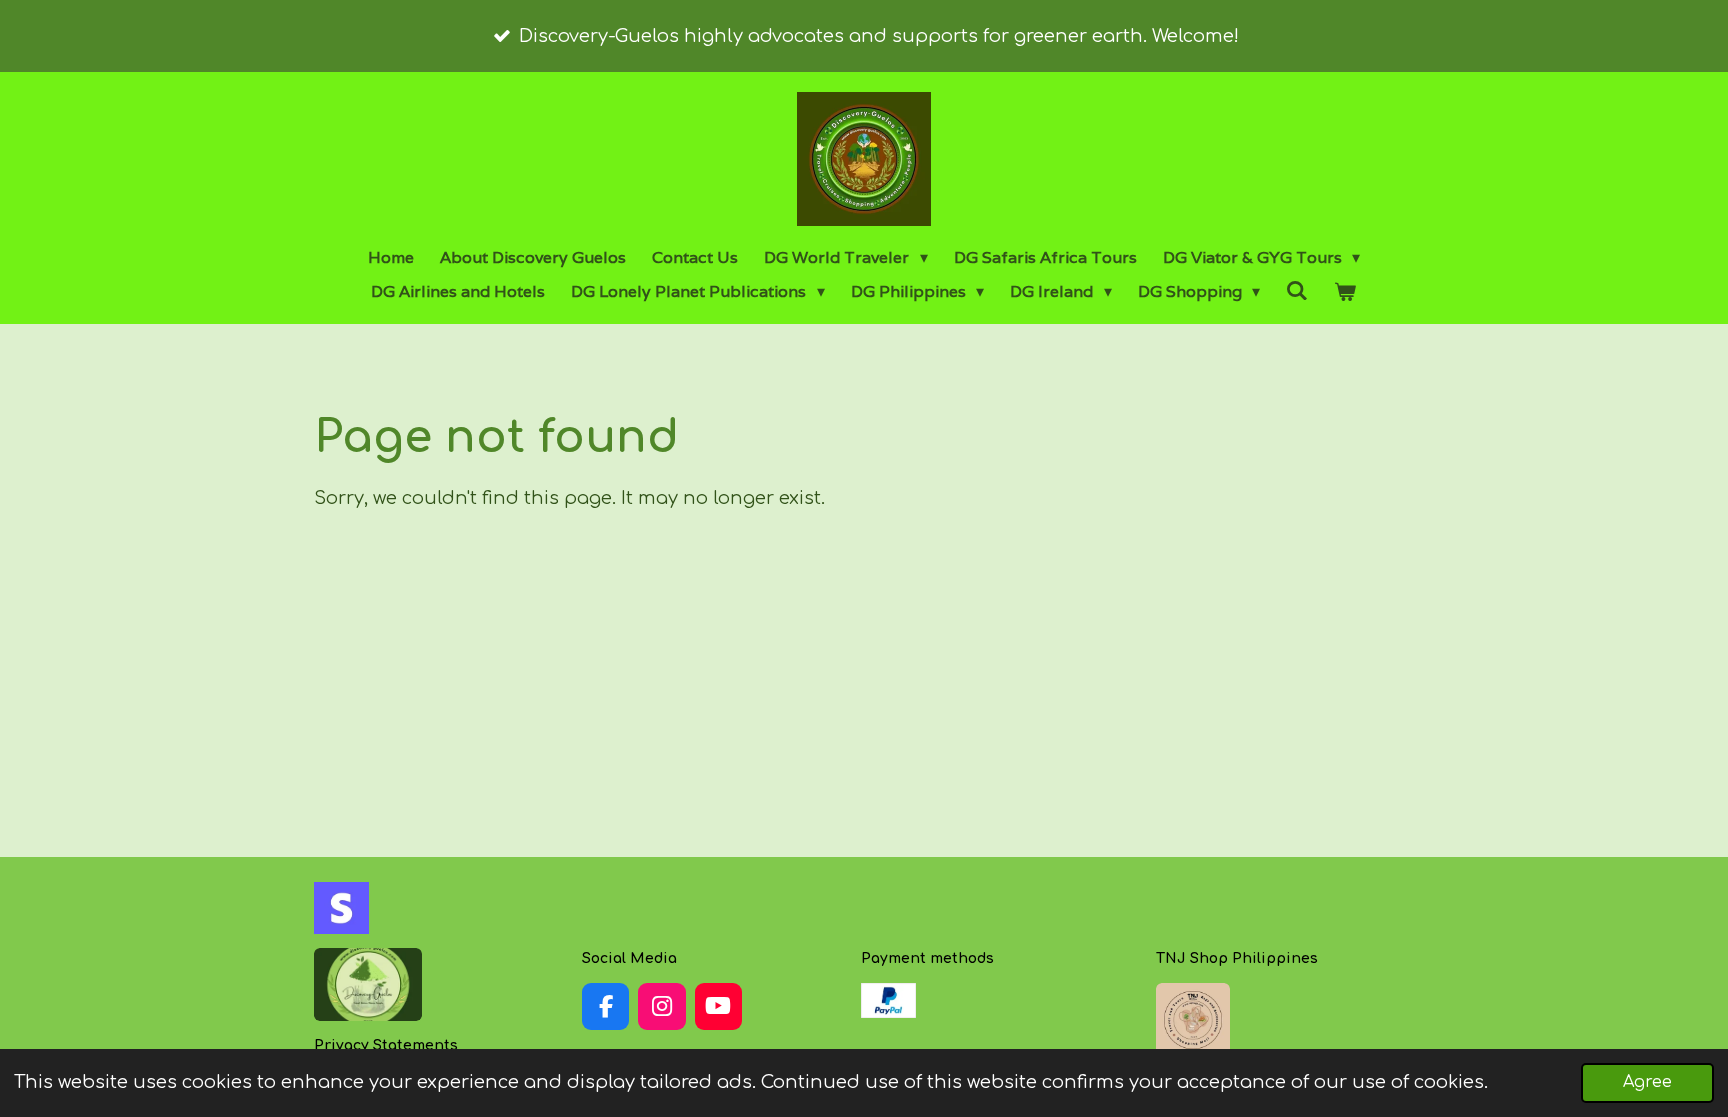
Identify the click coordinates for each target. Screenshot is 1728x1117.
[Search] (1297, 290)
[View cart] (1345, 292)
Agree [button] (1647, 1082)
